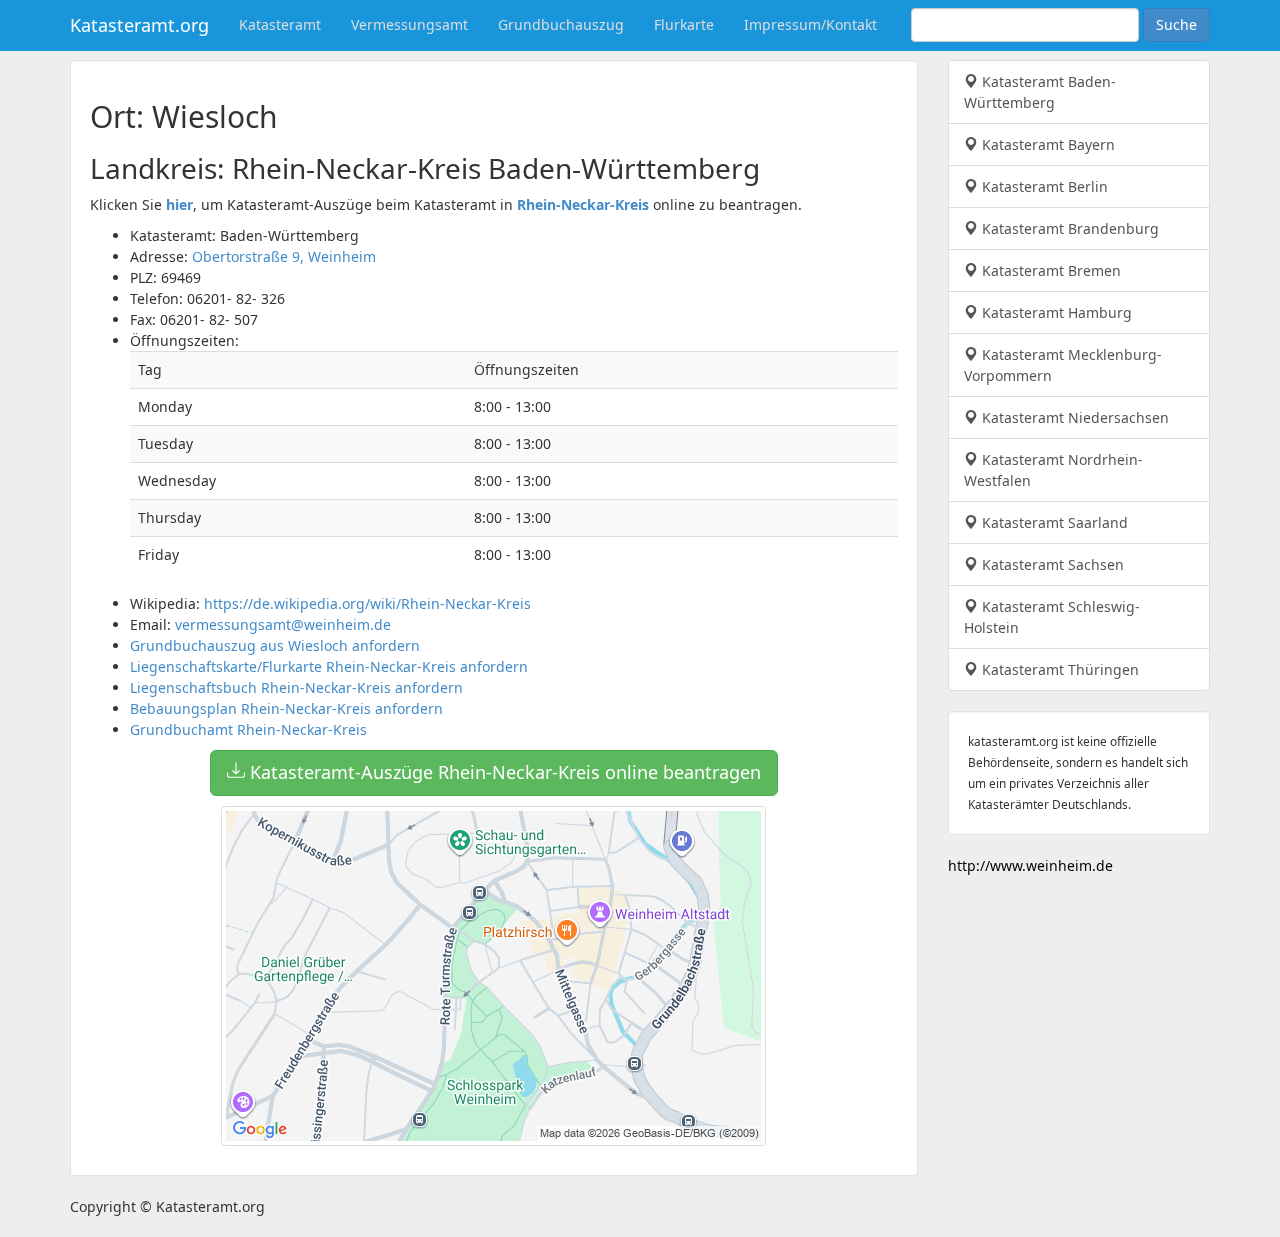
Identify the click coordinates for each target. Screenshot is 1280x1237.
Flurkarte (684, 24)
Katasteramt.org (139, 25)
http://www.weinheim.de (1030, 865)
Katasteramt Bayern (1046, 144)
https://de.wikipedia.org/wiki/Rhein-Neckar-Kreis (367, 603)
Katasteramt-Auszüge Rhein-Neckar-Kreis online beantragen (503, 772)
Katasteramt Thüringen (1058, 669)
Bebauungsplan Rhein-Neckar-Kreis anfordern (286, 708)
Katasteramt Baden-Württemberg (1040, 92)
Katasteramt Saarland (1053, 522)
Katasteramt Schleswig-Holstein (1052, 617)
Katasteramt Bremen (1049, 270)
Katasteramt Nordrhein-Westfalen (1053, 470)
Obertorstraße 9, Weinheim (284, 256)
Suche (1176, 24)
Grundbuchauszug (561, 24)
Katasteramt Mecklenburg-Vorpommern (1063, 365)
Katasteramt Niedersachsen (1073, 417)
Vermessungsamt (409, 24)
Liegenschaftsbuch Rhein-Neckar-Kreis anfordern (296, 687)
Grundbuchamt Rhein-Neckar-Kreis (248, 729)
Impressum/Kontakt (810, 24)
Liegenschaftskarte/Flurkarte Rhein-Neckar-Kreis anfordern (329, 666)
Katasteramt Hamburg (1055, 312)
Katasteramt (280, 24)
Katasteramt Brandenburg (1068, 228)
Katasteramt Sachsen (1051, 564)
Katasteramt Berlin (1043, 186)
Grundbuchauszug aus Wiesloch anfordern (275, 645)
